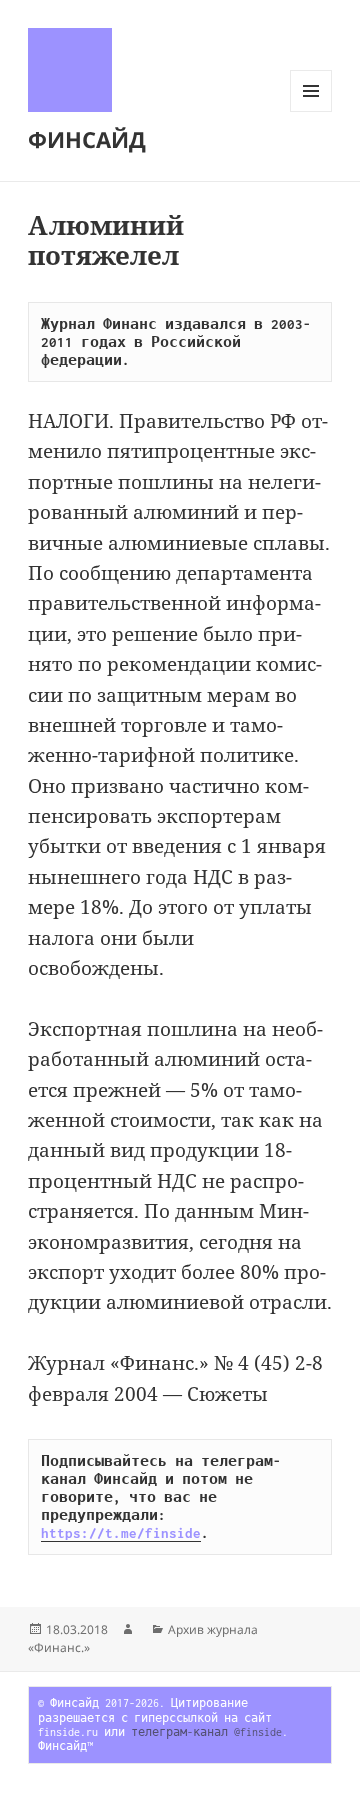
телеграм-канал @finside (206, 1732)
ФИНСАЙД (87, 139)
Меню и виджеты (311, 111)
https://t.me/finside (121, 1533)
